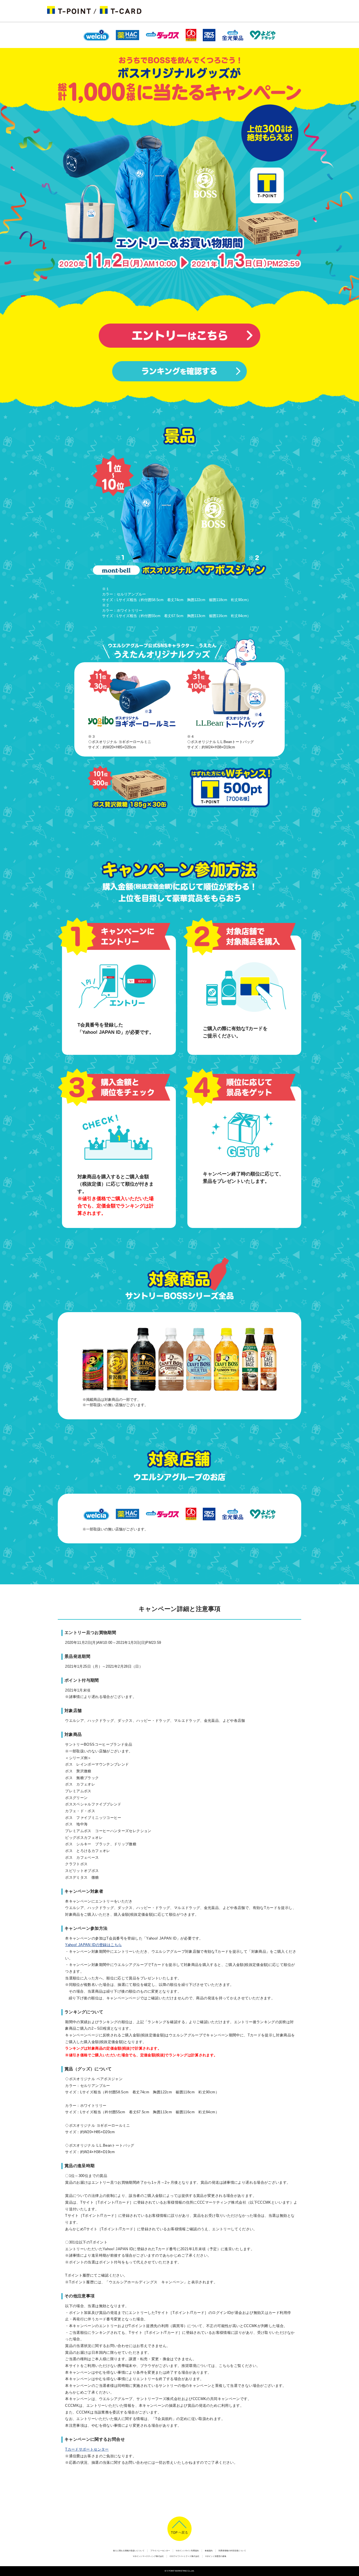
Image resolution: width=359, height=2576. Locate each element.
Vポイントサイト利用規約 (187, 2551)
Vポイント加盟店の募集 (216, 2556)
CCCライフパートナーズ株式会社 (185, 2556)
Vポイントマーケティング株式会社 (148, 2556)
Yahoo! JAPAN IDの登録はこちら (93, 1945)
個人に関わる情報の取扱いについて (129, 2551)
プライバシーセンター (160, 2551)
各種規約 (209, 2551)
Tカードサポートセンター (87, 2449)
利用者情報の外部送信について (232, 2551)
